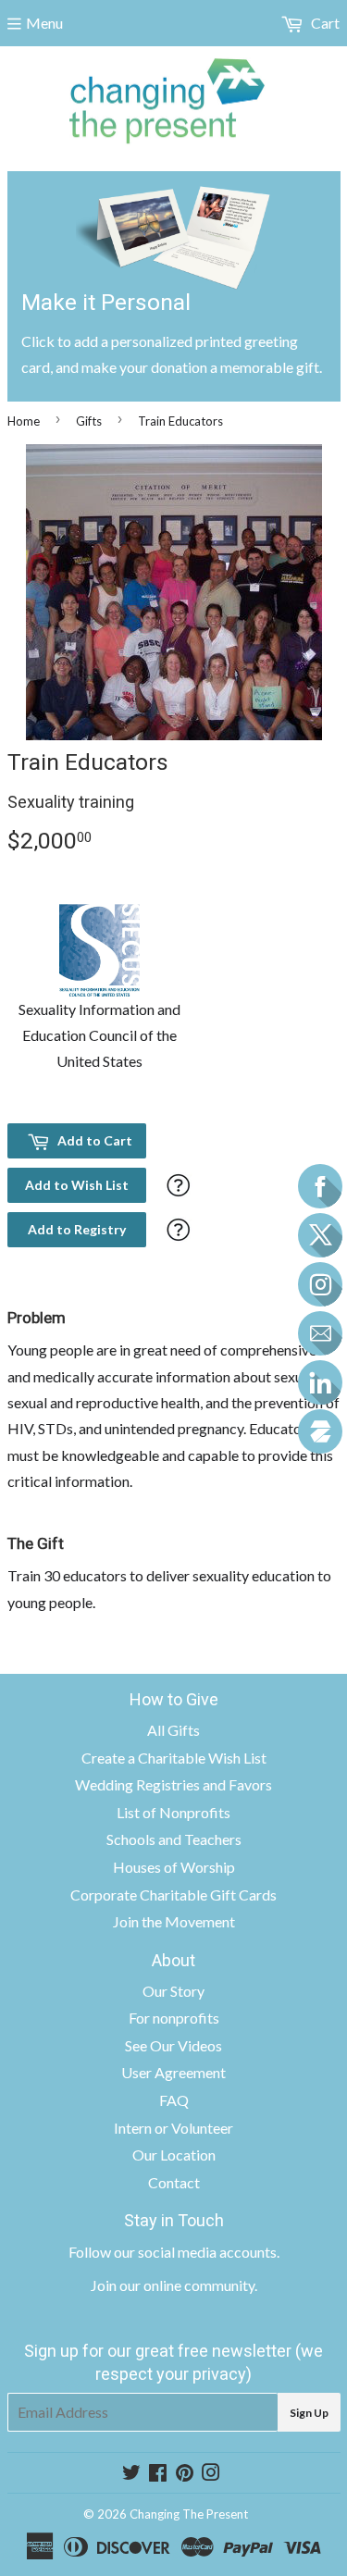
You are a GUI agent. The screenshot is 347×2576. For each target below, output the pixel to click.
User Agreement (173, 2072)
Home (24, 421)
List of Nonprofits (173, 1812)
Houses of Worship (174, 1867)
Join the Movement (174, 1921)
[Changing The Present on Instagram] (211, 2474)
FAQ (174, 2100)
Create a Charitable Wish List (174, 1758)
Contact (174, 2182)
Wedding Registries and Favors (173, 1784)
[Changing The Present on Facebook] (158, 2474)
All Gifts (173, 1730)
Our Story (173, 1991)
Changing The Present (189, 2514)
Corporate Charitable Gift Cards (173, 1895)
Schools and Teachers (174, 1839)
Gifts (89, 421)
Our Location (174, 2155)
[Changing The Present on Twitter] (131, 2474)
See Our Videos (173, 2045)
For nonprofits (174, 2018)
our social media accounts (195, 2252)
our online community (187, 2285)
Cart (324, 23)
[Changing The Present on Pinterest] (185, 2474)
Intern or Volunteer (173, 2128)
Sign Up (309, 2413)
